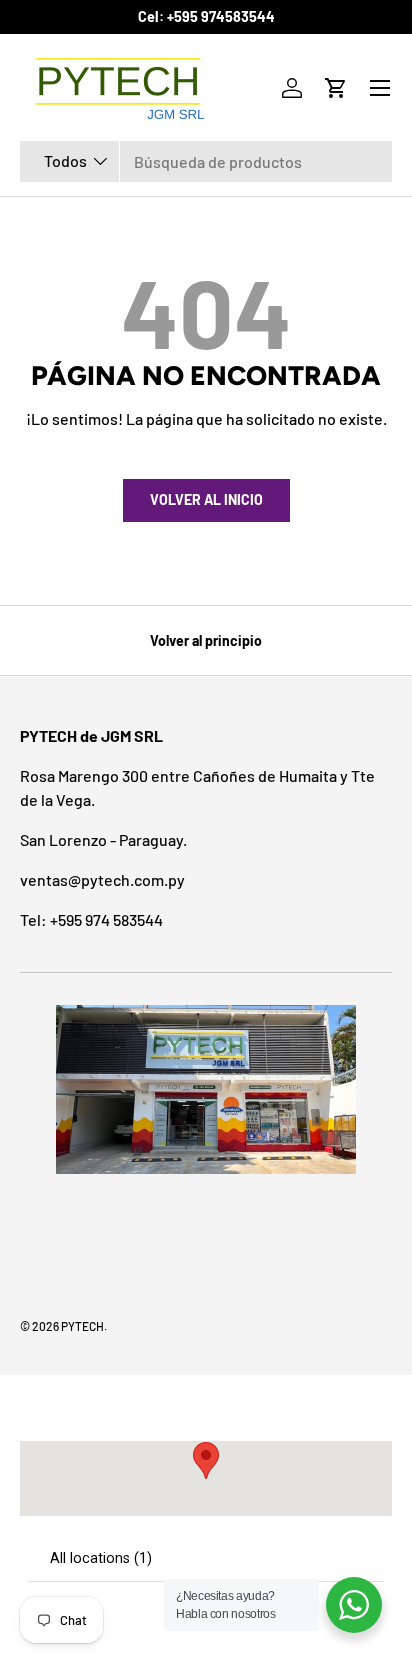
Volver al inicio (206, 499)
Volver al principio (206, 640)
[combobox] (206, 161)
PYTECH (82, 1326)
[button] (336, 88)
